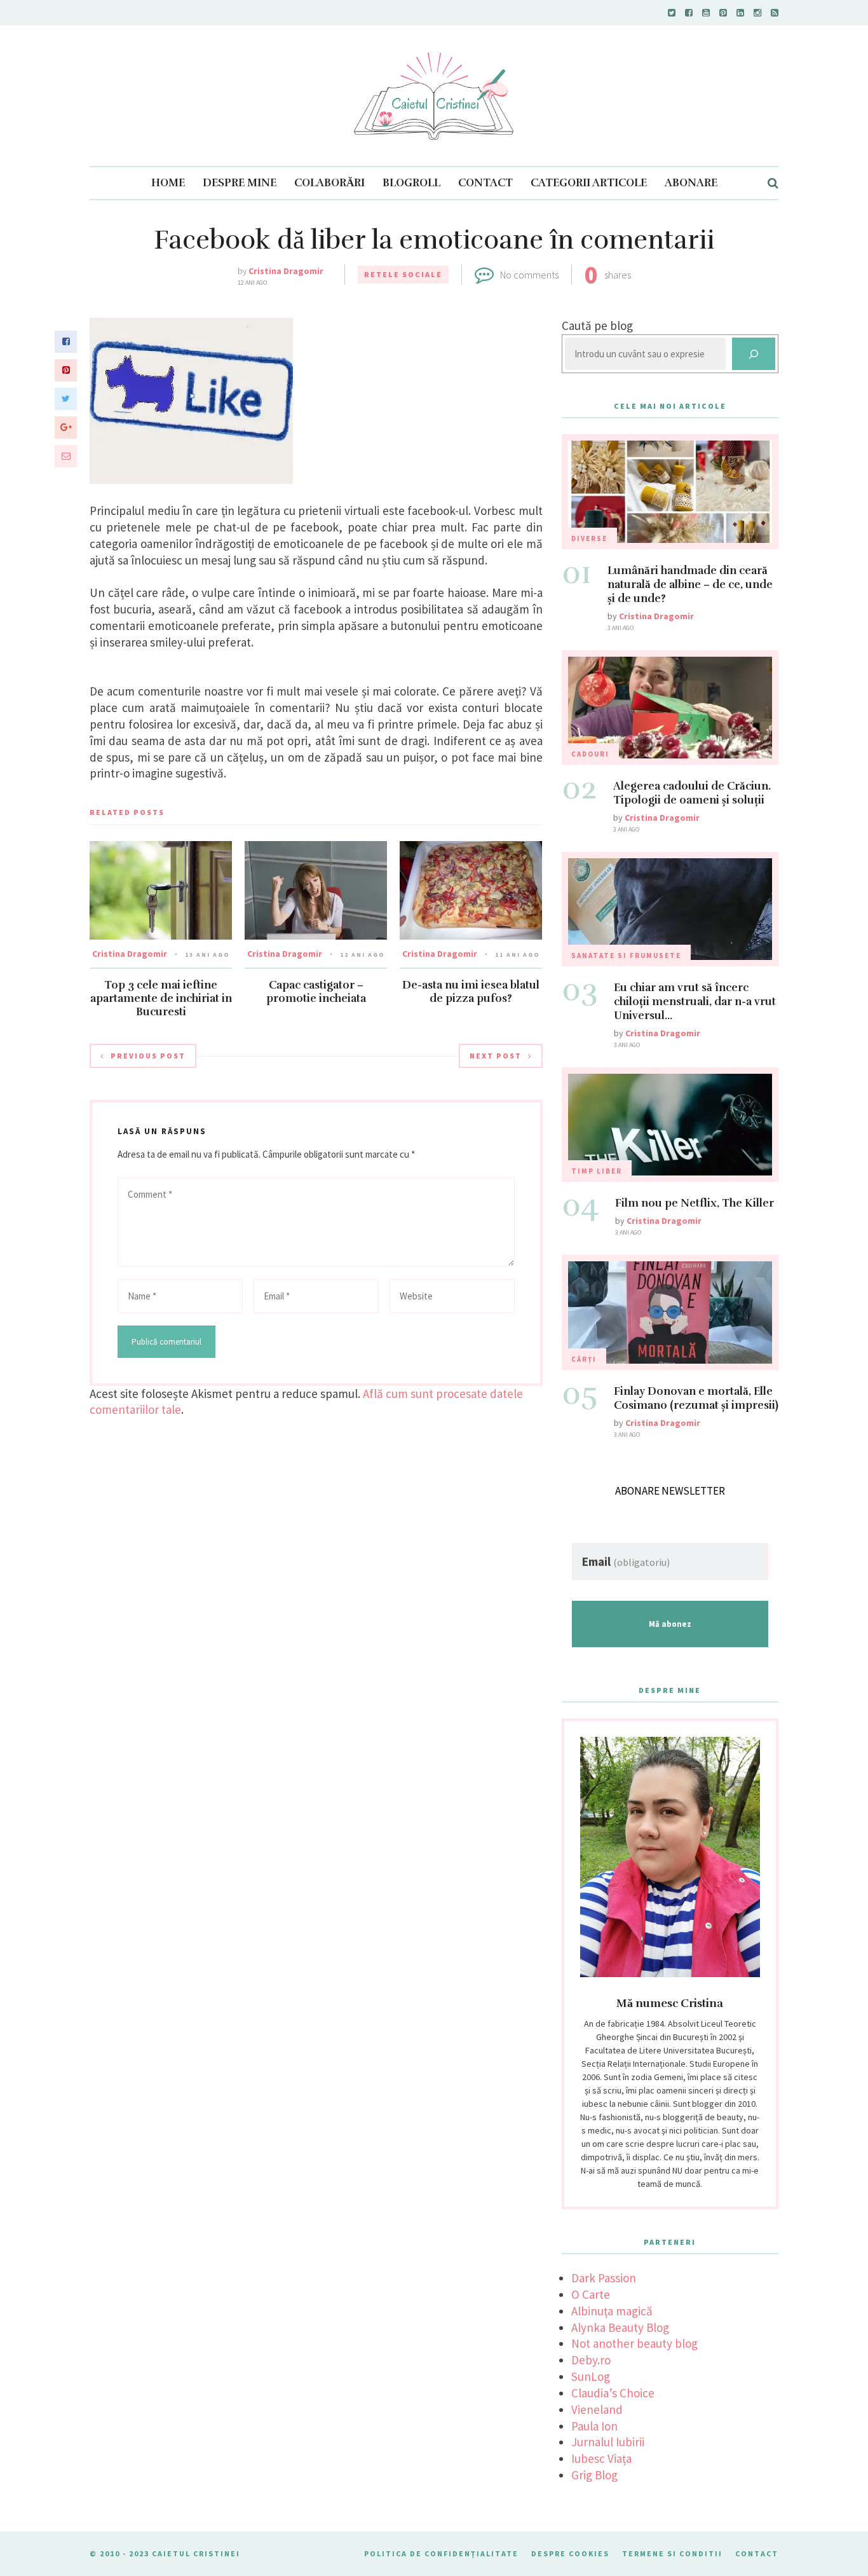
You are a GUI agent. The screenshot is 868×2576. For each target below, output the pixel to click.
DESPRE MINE (240, 183)
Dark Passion (604, 2278)
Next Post (496, 1056)
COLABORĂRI (329, 183)
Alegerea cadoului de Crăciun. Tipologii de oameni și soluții (692, 793)
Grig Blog (594, 2475)
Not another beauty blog (634, 2343)
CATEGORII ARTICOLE (589, 183)
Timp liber (597, 1171)
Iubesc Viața (601, 2458)
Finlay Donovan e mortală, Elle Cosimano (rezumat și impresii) (696, 1398)
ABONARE (691, 183)
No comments (529, 275)
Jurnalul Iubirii (608, 2442)
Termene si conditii (672, 2553)
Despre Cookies (570, 2553)
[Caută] (754, 354)
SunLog (591, 2376)
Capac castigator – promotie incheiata (316, 992)
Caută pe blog (597, 325)
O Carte (591, 2294)
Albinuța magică (612, 2311)
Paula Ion (594, 2426)
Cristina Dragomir (286, 271)
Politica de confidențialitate (441, 2553)
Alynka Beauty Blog (620, 2327)
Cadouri (590, 754)
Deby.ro (591, 2360)
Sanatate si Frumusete (626, 956)
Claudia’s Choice (613, 2393)
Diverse (589, 538)
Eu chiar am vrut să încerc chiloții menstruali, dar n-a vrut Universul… (695, 1002)
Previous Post (148, 1056)
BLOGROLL (411, 183)
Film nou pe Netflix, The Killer (695, 1203)
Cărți (584, 1359)
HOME (168, 183)
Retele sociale (403, 274)
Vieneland (597, 2409)
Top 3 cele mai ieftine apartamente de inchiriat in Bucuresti (161, 998)
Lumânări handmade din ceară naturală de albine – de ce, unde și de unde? (690, 585)
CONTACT (485, 183)
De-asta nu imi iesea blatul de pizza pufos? (471, 992)
